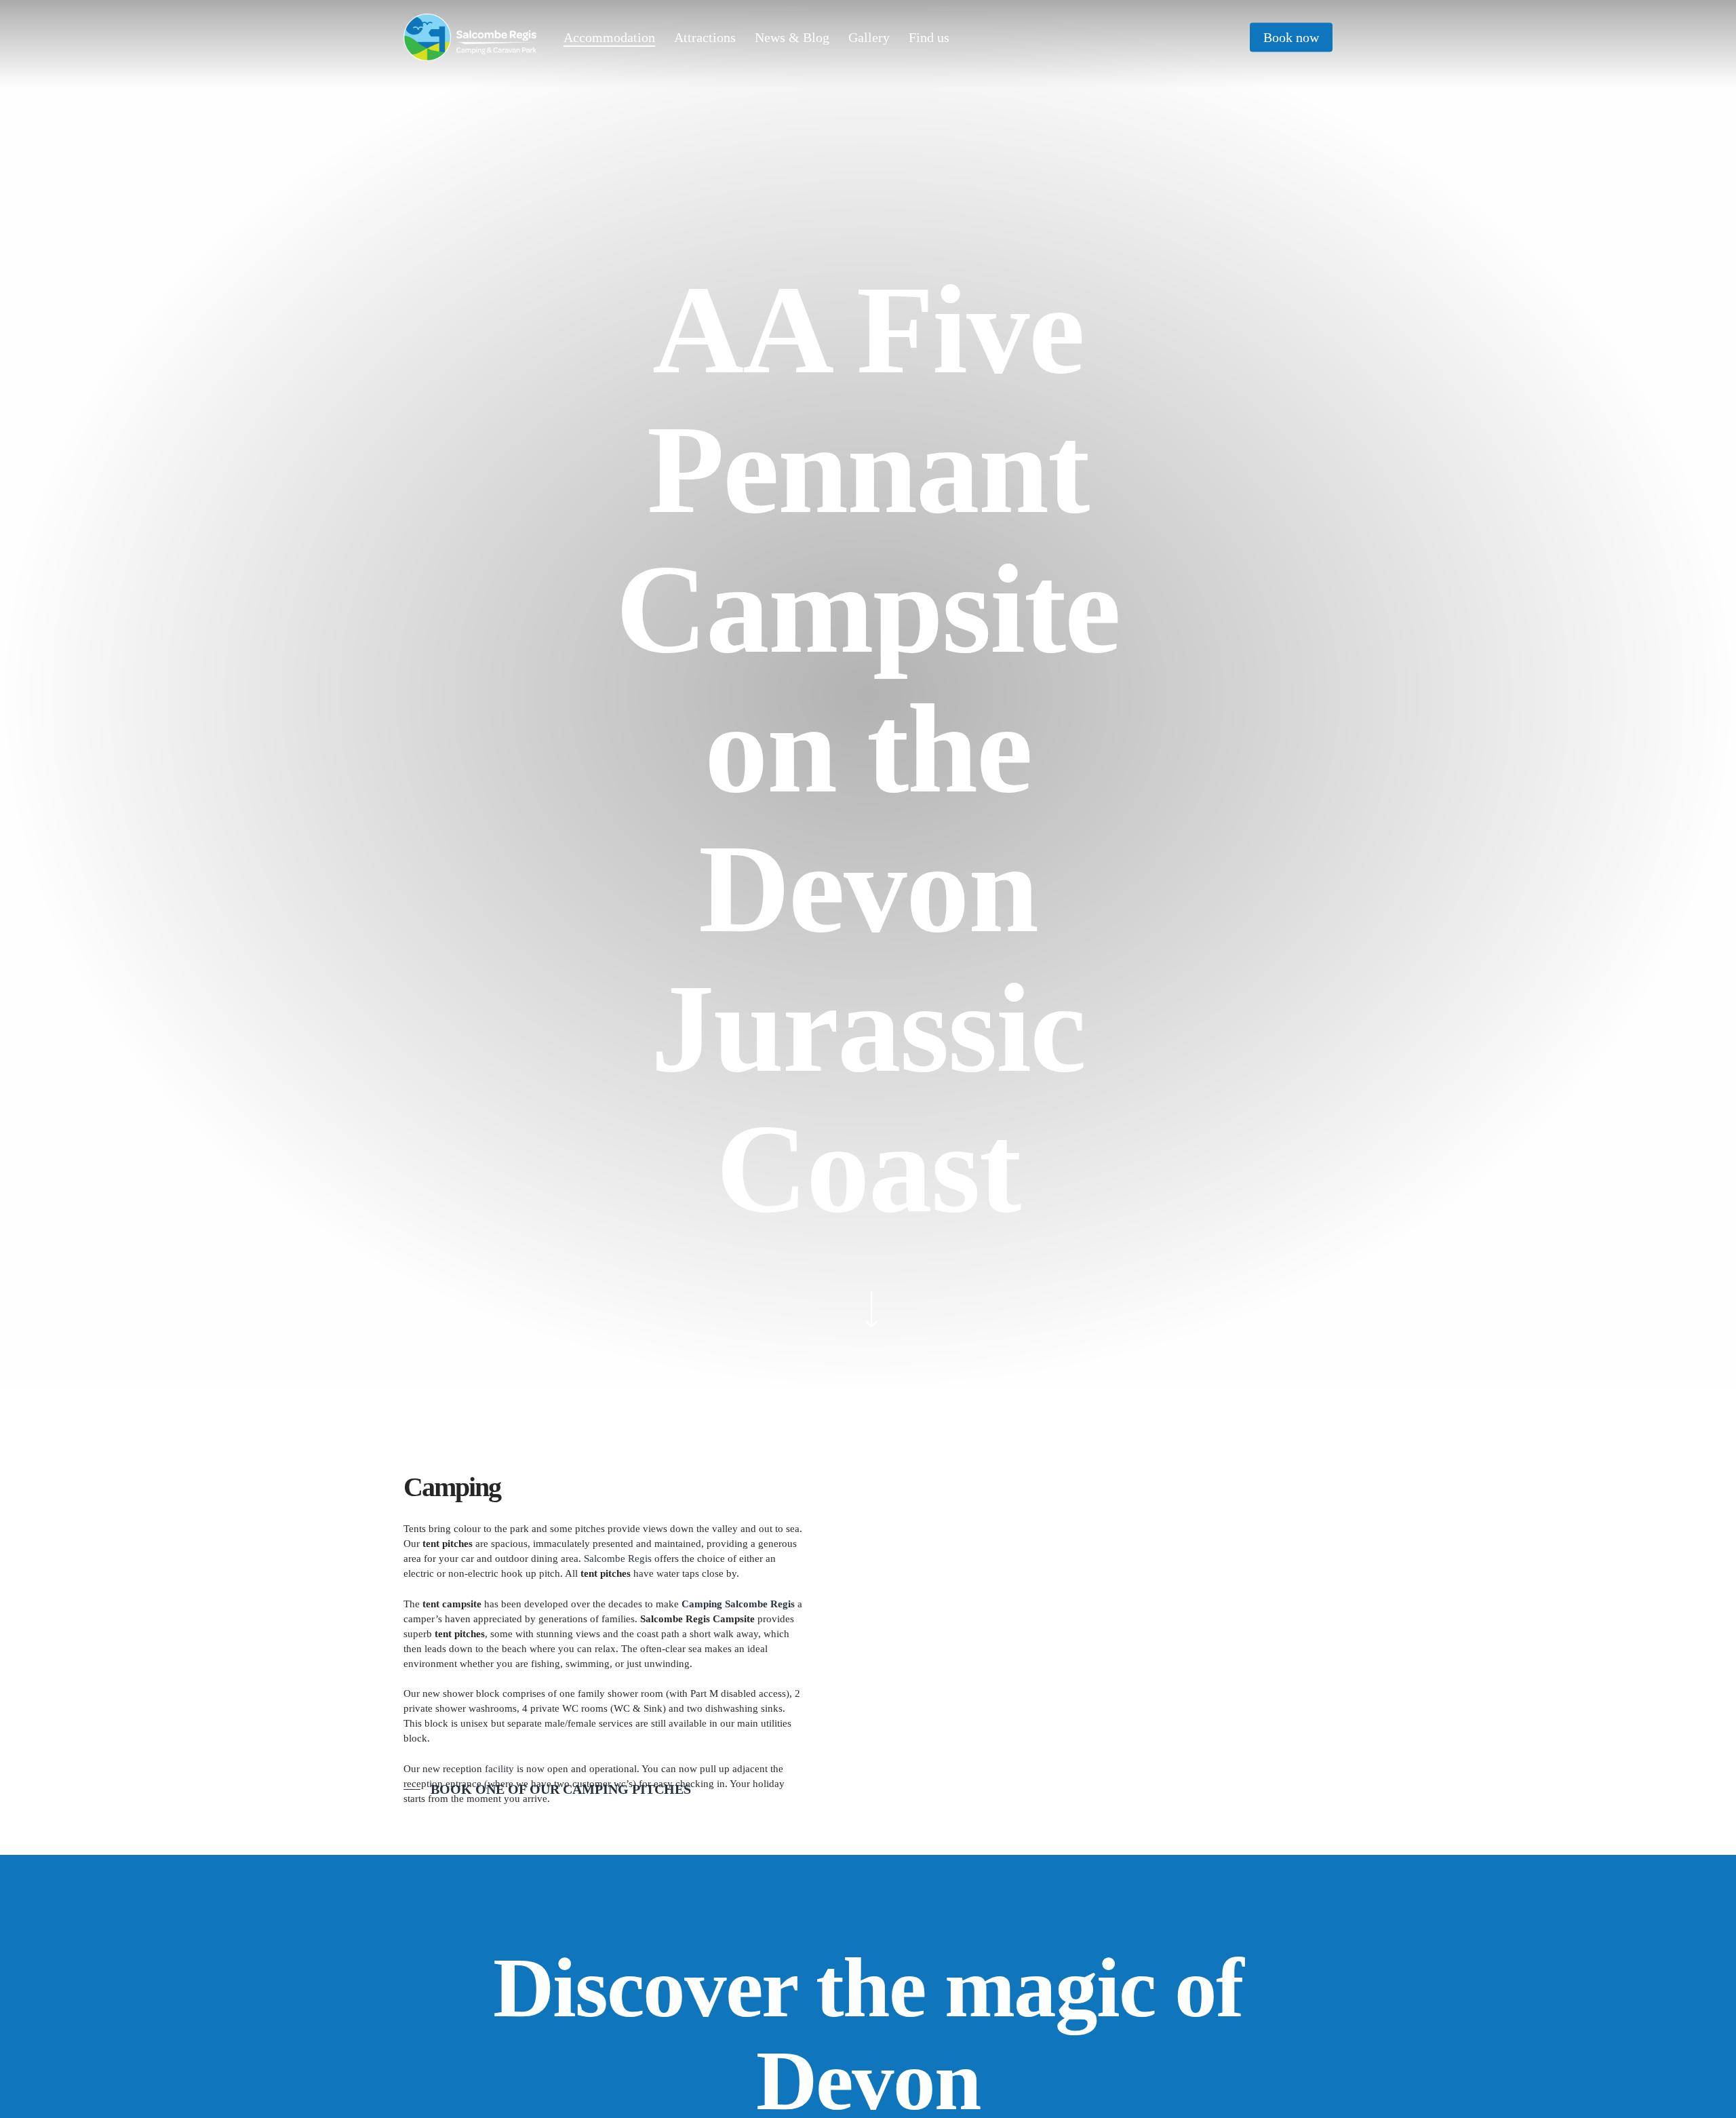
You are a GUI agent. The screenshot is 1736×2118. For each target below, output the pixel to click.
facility (498, 1769)
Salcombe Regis (618, 1558)
